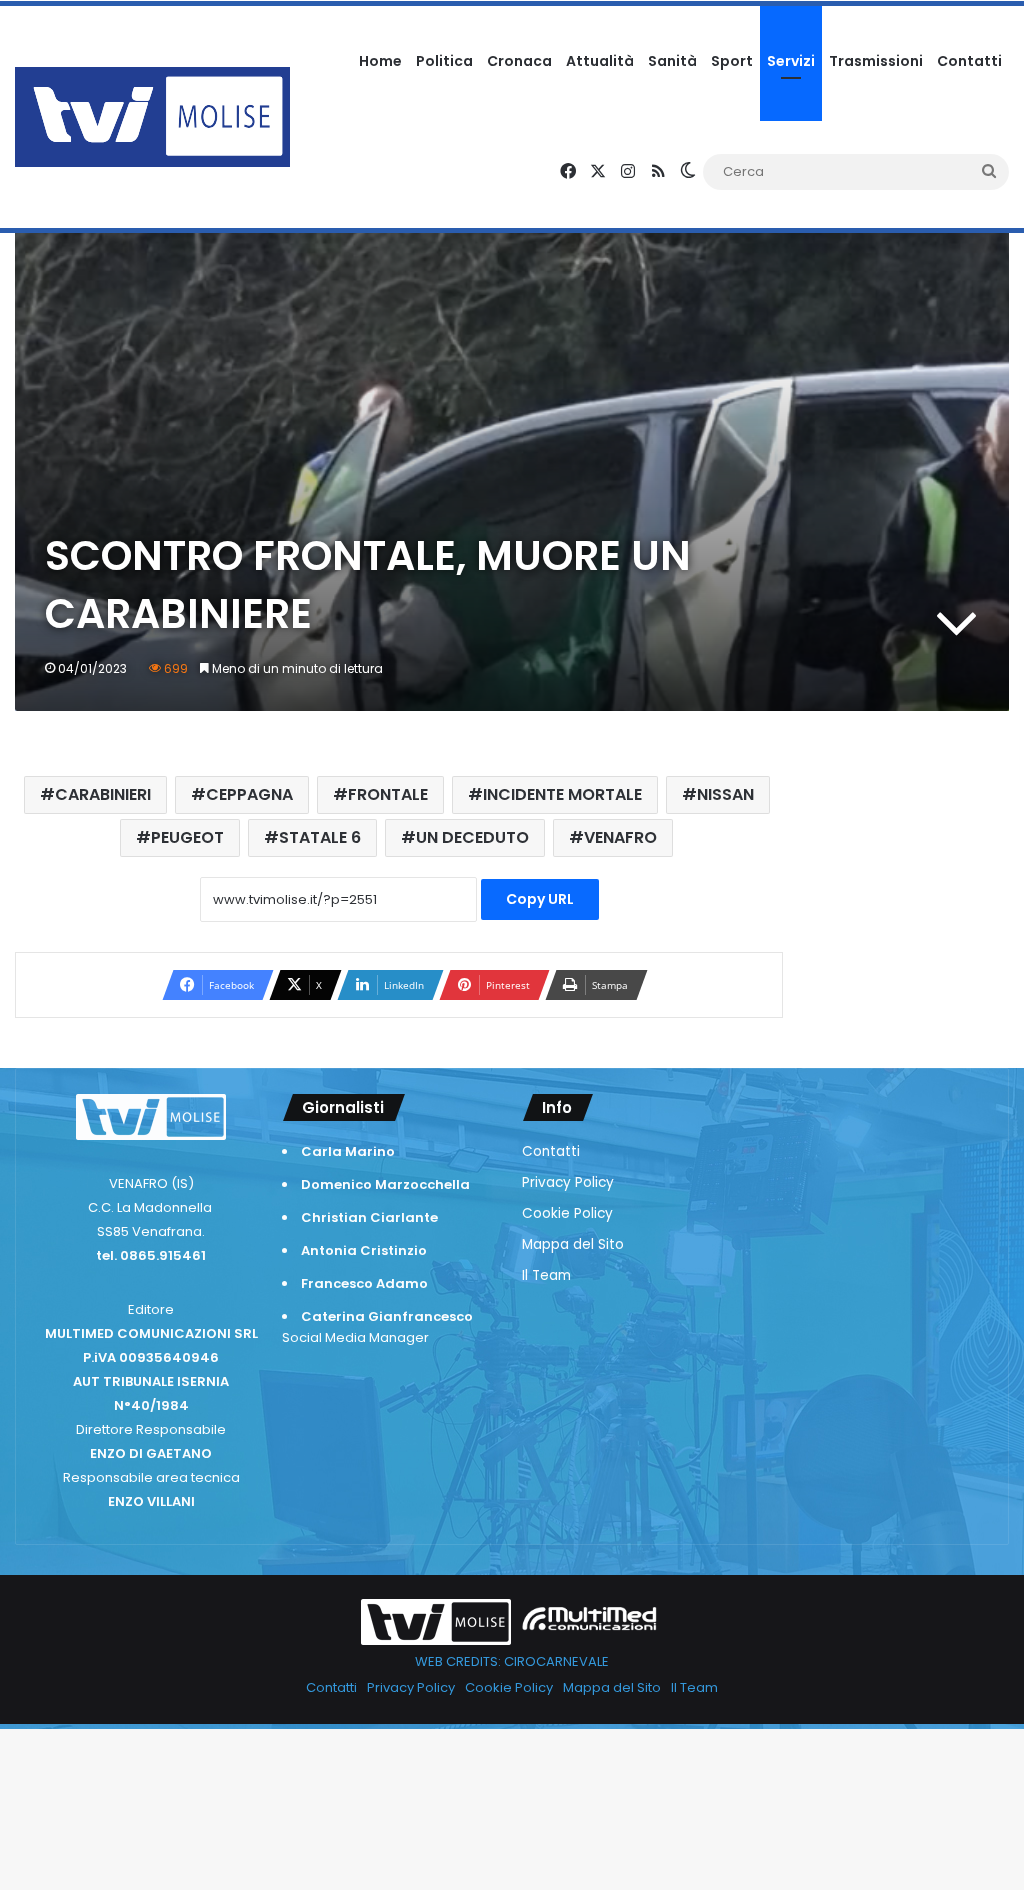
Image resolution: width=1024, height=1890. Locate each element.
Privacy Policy (568, 1182)
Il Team (546, 1275)
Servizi (791, 61)
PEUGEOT (187, 837)
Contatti (969, 61)
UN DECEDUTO (472, 837)
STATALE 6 (320, 837)
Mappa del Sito (573, 1244)
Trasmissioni (876, 61)
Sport (732, 61)
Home (380, 61)
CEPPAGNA (249, 794)
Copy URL (540, 899)
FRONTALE (388, 794)
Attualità (600, 61)
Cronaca (519, 61)
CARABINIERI (103, 794)
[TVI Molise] (152, 117)
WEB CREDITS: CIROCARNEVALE (512, 1661)
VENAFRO (620, 837)
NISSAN (725, 794)
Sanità (672, 61)
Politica (444, 61)
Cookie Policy (567, 1213)
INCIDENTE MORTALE (562, 794)
